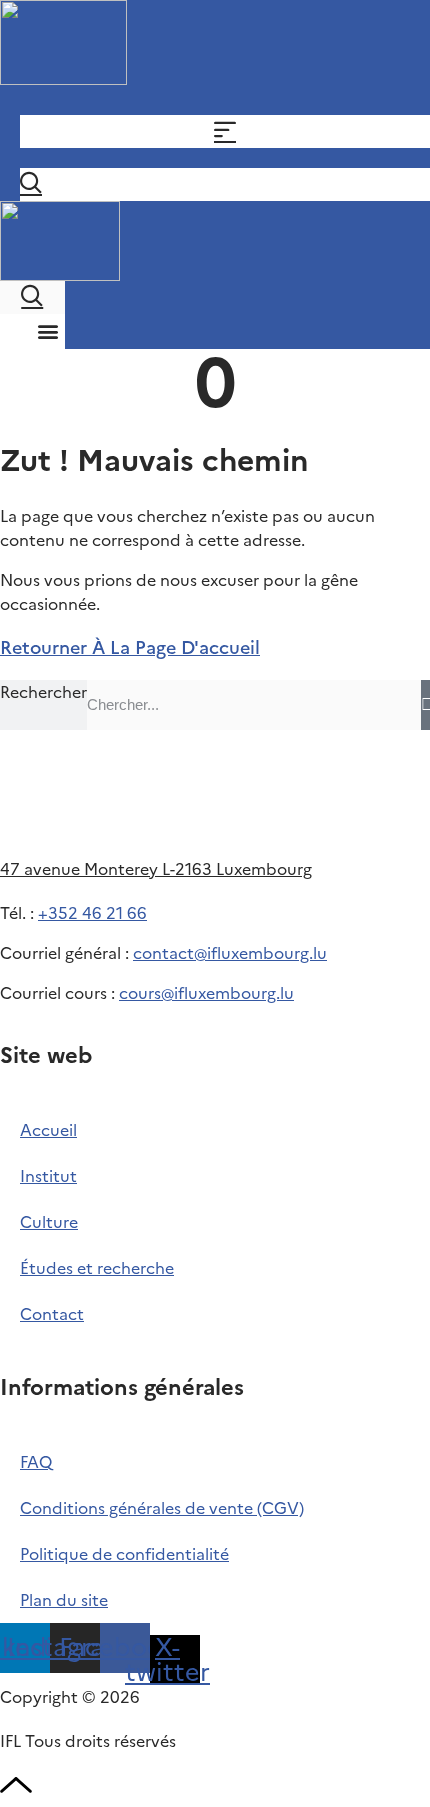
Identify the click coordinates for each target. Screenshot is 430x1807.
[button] (48, 330)
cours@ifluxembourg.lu (206, 993)
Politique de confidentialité (124, 1554)
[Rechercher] (425, 705)
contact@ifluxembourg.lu (230, 953)
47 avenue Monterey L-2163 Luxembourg (156, 869)
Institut (48, 1176)
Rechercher (43, 692)
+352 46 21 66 (92, 913)
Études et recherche (97, 1268)
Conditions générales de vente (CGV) (162, 1508)
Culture (49, 1222)
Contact (52, 1314)
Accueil (48, 1130)
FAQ (36, 1462)
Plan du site (64, 1600)
